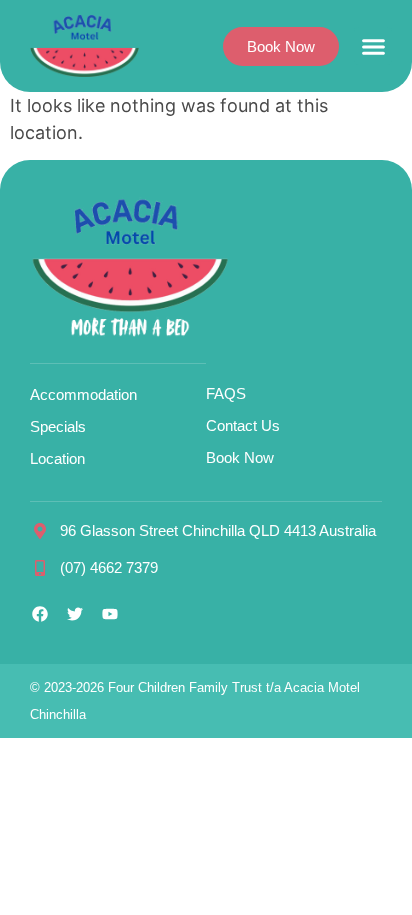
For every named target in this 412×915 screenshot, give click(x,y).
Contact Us (243, 425)
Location (57, 458)
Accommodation (83, 394)
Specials (58, 426)
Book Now (240, 457)
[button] (373, 46)
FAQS (226, 393)
